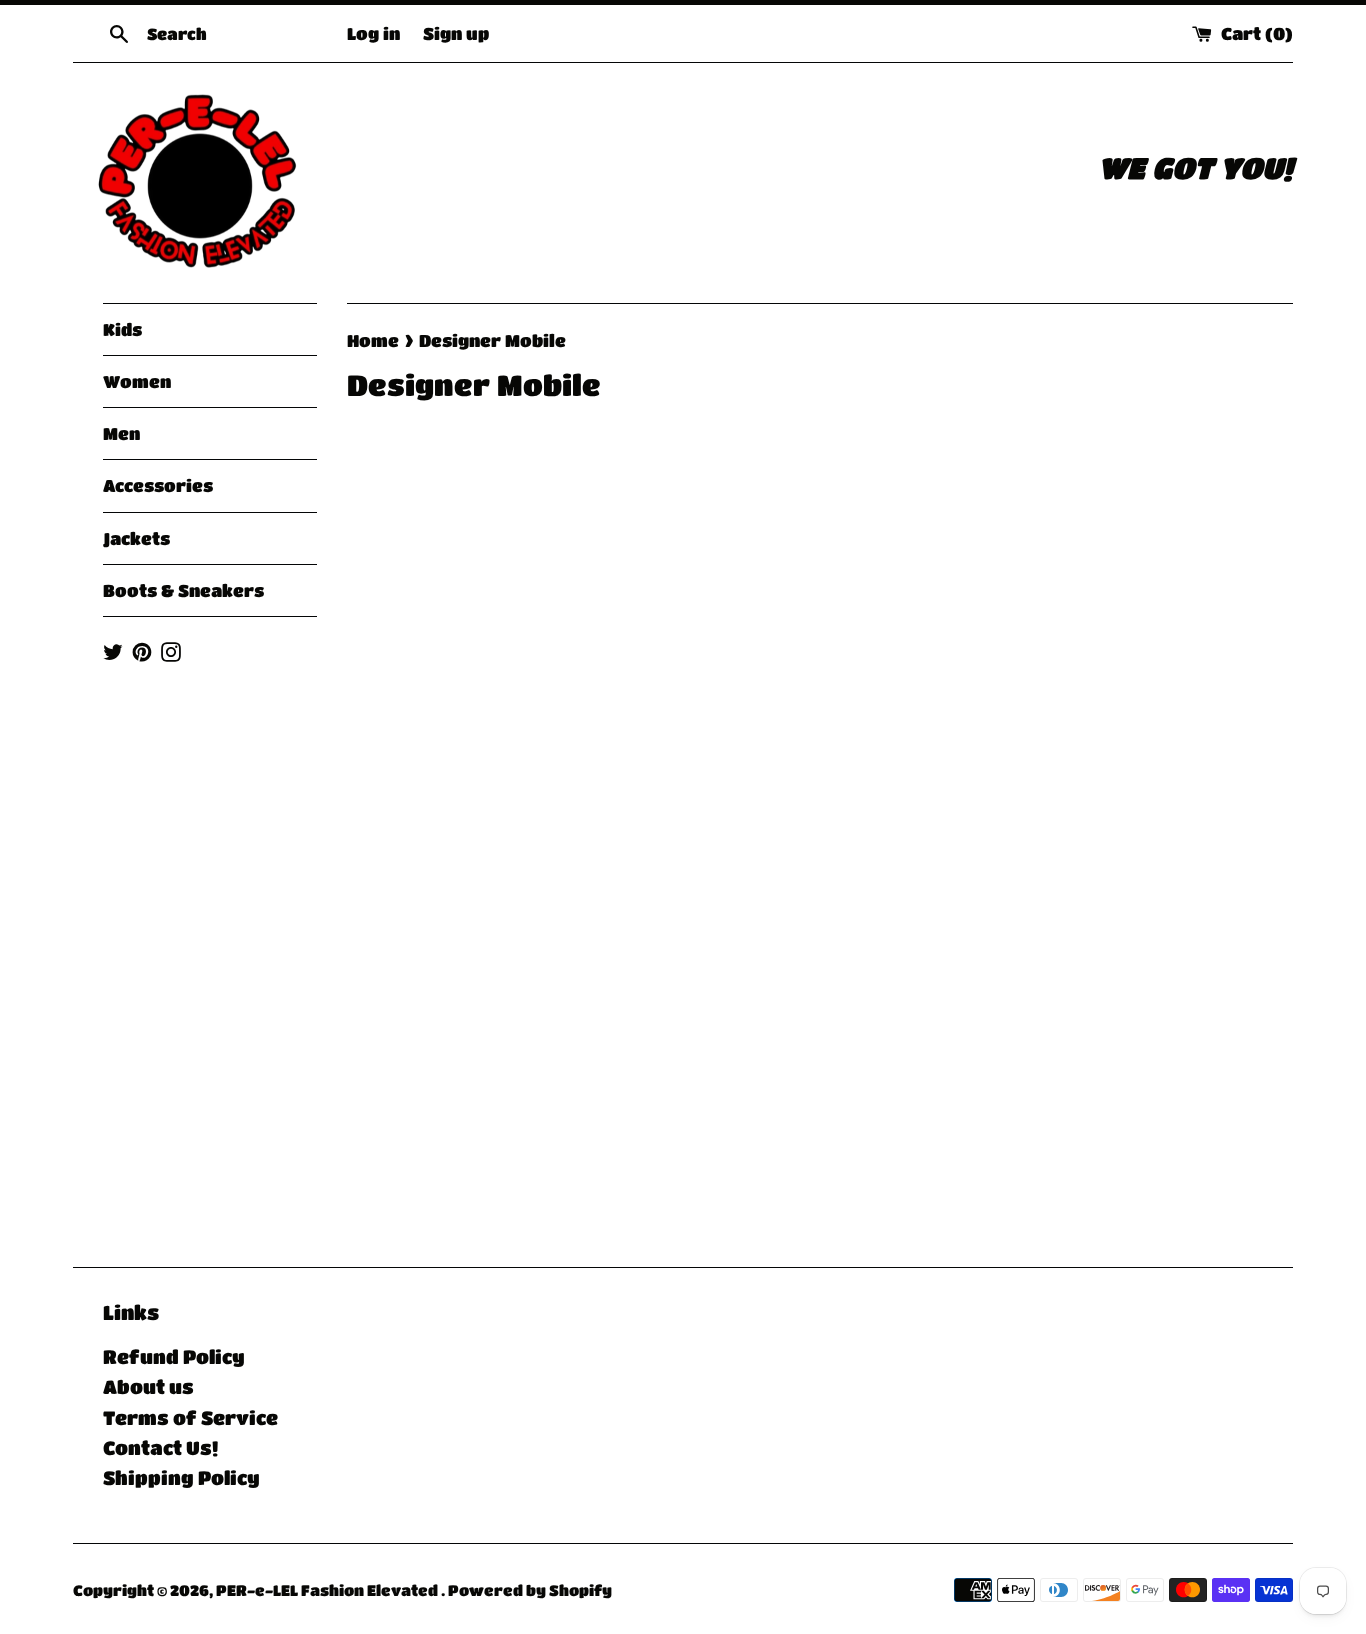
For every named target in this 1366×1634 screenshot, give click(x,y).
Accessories (158, 485)
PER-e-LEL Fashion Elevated (328, 1590)
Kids (122, 329)
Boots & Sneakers (183, 590)
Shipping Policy (181, 1477)
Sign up (456, 33)
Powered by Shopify (530, 1590)
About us (148, 1386)
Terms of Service (190, 1417)
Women (137, 381)
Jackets (136, 538)
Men (121, 433)
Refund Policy (174, 1356)
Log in (373, 33)
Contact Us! (160, 1447)
